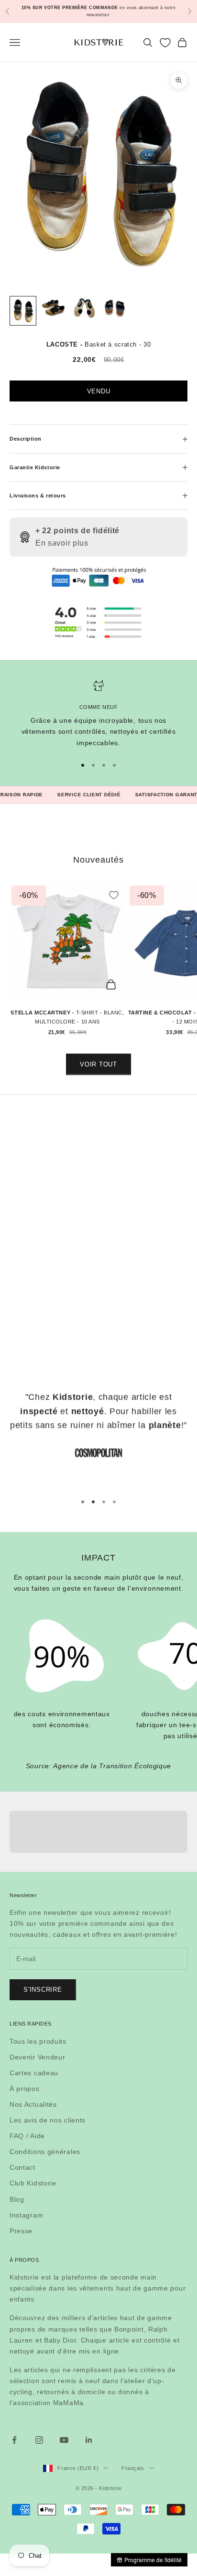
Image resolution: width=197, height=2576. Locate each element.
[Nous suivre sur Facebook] (14, 2440)
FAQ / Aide (27, 2136)
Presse (21, 2231)
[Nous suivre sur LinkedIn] (89, 2440)
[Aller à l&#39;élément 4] (115, 309)
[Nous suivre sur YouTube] (64, 2440)
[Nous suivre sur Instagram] (39, 2440)
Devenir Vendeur (38, 2057)
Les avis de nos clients (48, 2120)
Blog (17, 2199)
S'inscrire (43, 1990)
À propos (25, 2089)
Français (133, 2468)
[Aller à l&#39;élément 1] (23, 311)
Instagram (26, 2215)
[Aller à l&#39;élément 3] (84, 309)
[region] (98, 714)
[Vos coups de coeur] (165, 43)
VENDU (99, 391)
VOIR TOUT (98, 1064)
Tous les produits (38, 2041)
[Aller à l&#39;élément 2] (54, 308)
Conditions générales (45, 2152)
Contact (22, 2167)
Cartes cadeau (34, 2073)
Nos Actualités (33, 2104)
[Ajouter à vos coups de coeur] (114, 895)
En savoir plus (62, 543)
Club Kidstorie (33, 2183)
